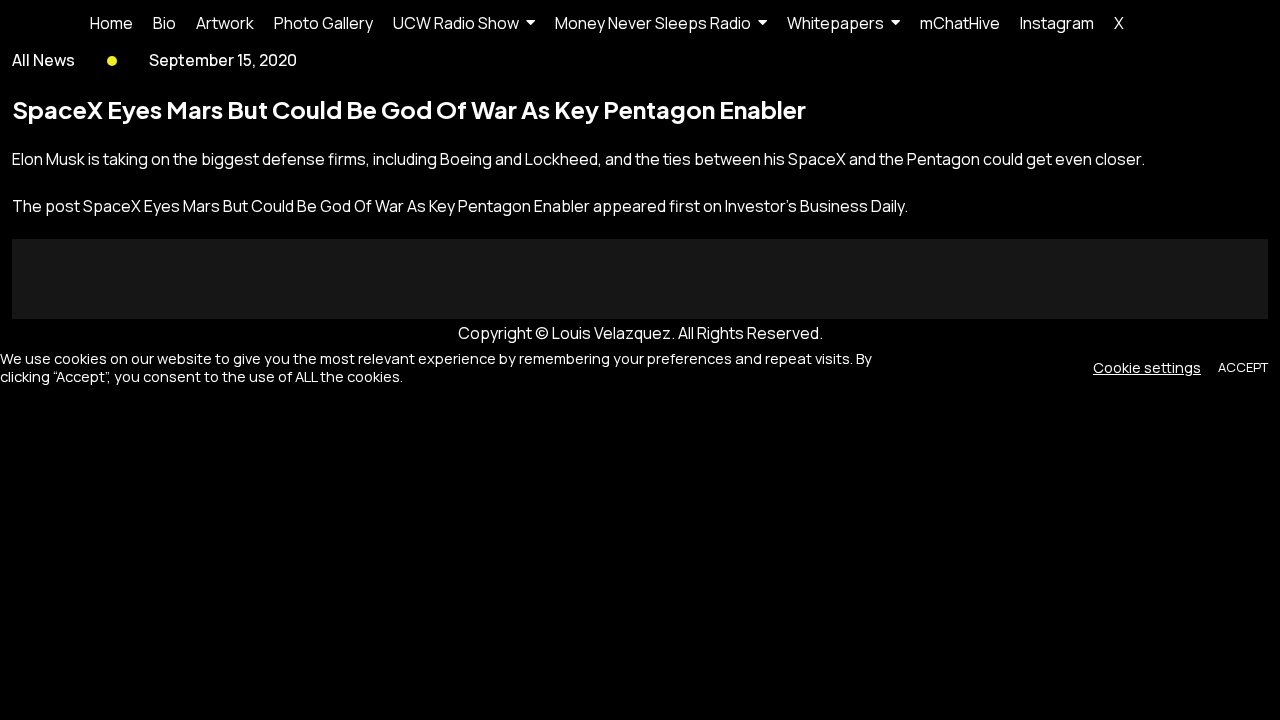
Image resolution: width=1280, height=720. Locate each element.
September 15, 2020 (223, 60)
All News (43, 60)
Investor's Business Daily (814, 206)
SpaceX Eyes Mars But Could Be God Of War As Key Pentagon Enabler (336, 206)
